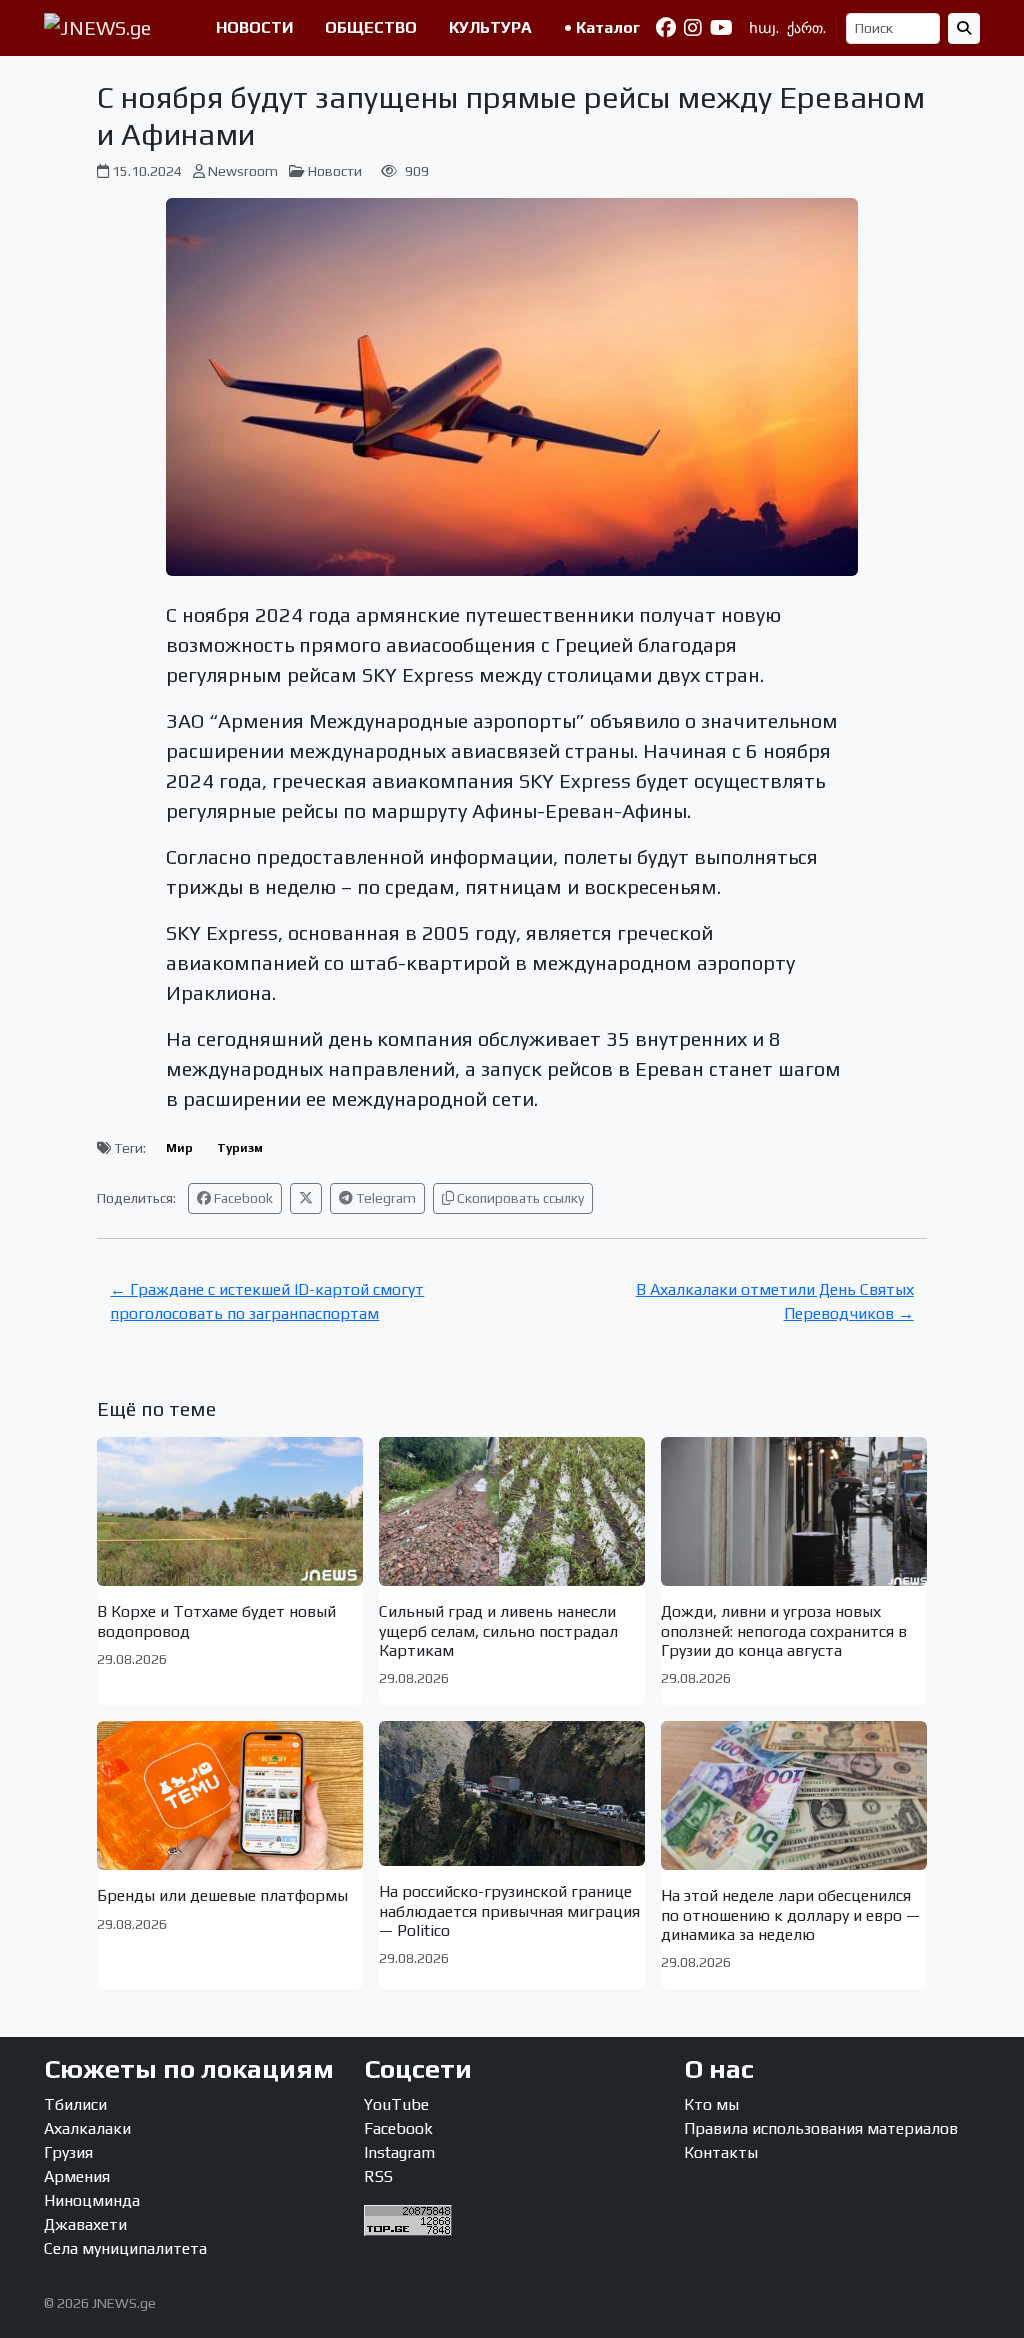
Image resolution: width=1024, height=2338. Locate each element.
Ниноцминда (92, 2200)
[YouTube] (721, 28)
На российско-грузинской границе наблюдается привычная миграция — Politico (509, 1910)
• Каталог (602, 27)
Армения (77, 2176)
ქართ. (806, 28)
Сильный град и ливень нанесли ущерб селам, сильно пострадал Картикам (498, 1630)
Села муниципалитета (125, 2248)
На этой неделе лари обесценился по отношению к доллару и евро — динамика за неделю (790, 1914)
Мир (179, 1148)
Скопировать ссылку (519, 1198)
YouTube (396, 2104)
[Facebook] (666, 28)
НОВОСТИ (254, 27)
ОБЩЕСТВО (371, 27)
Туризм (240, 1148)
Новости (335, 171)
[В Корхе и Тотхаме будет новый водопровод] (230, 1511)
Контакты (721, 2152)
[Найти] (964, 28)
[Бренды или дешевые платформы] (230, 1795)
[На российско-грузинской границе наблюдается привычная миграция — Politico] (512, 1793)
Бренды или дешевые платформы (222, 1895)
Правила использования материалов (821, 2128)
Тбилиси (75, 2104)
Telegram (384, 1198)
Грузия (68, 2152)
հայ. (764, 28)
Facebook (242, 1198)
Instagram (399, 2152)
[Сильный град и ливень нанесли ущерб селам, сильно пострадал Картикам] (512, 1511)
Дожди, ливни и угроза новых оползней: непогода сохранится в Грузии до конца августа (784, 1630)
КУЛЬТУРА (490, 27)
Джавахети (85, 2224)
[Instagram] (693, 28)
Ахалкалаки (87, 2128)
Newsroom (243, 171)
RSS (378, 2176)
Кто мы (711, 2104)
